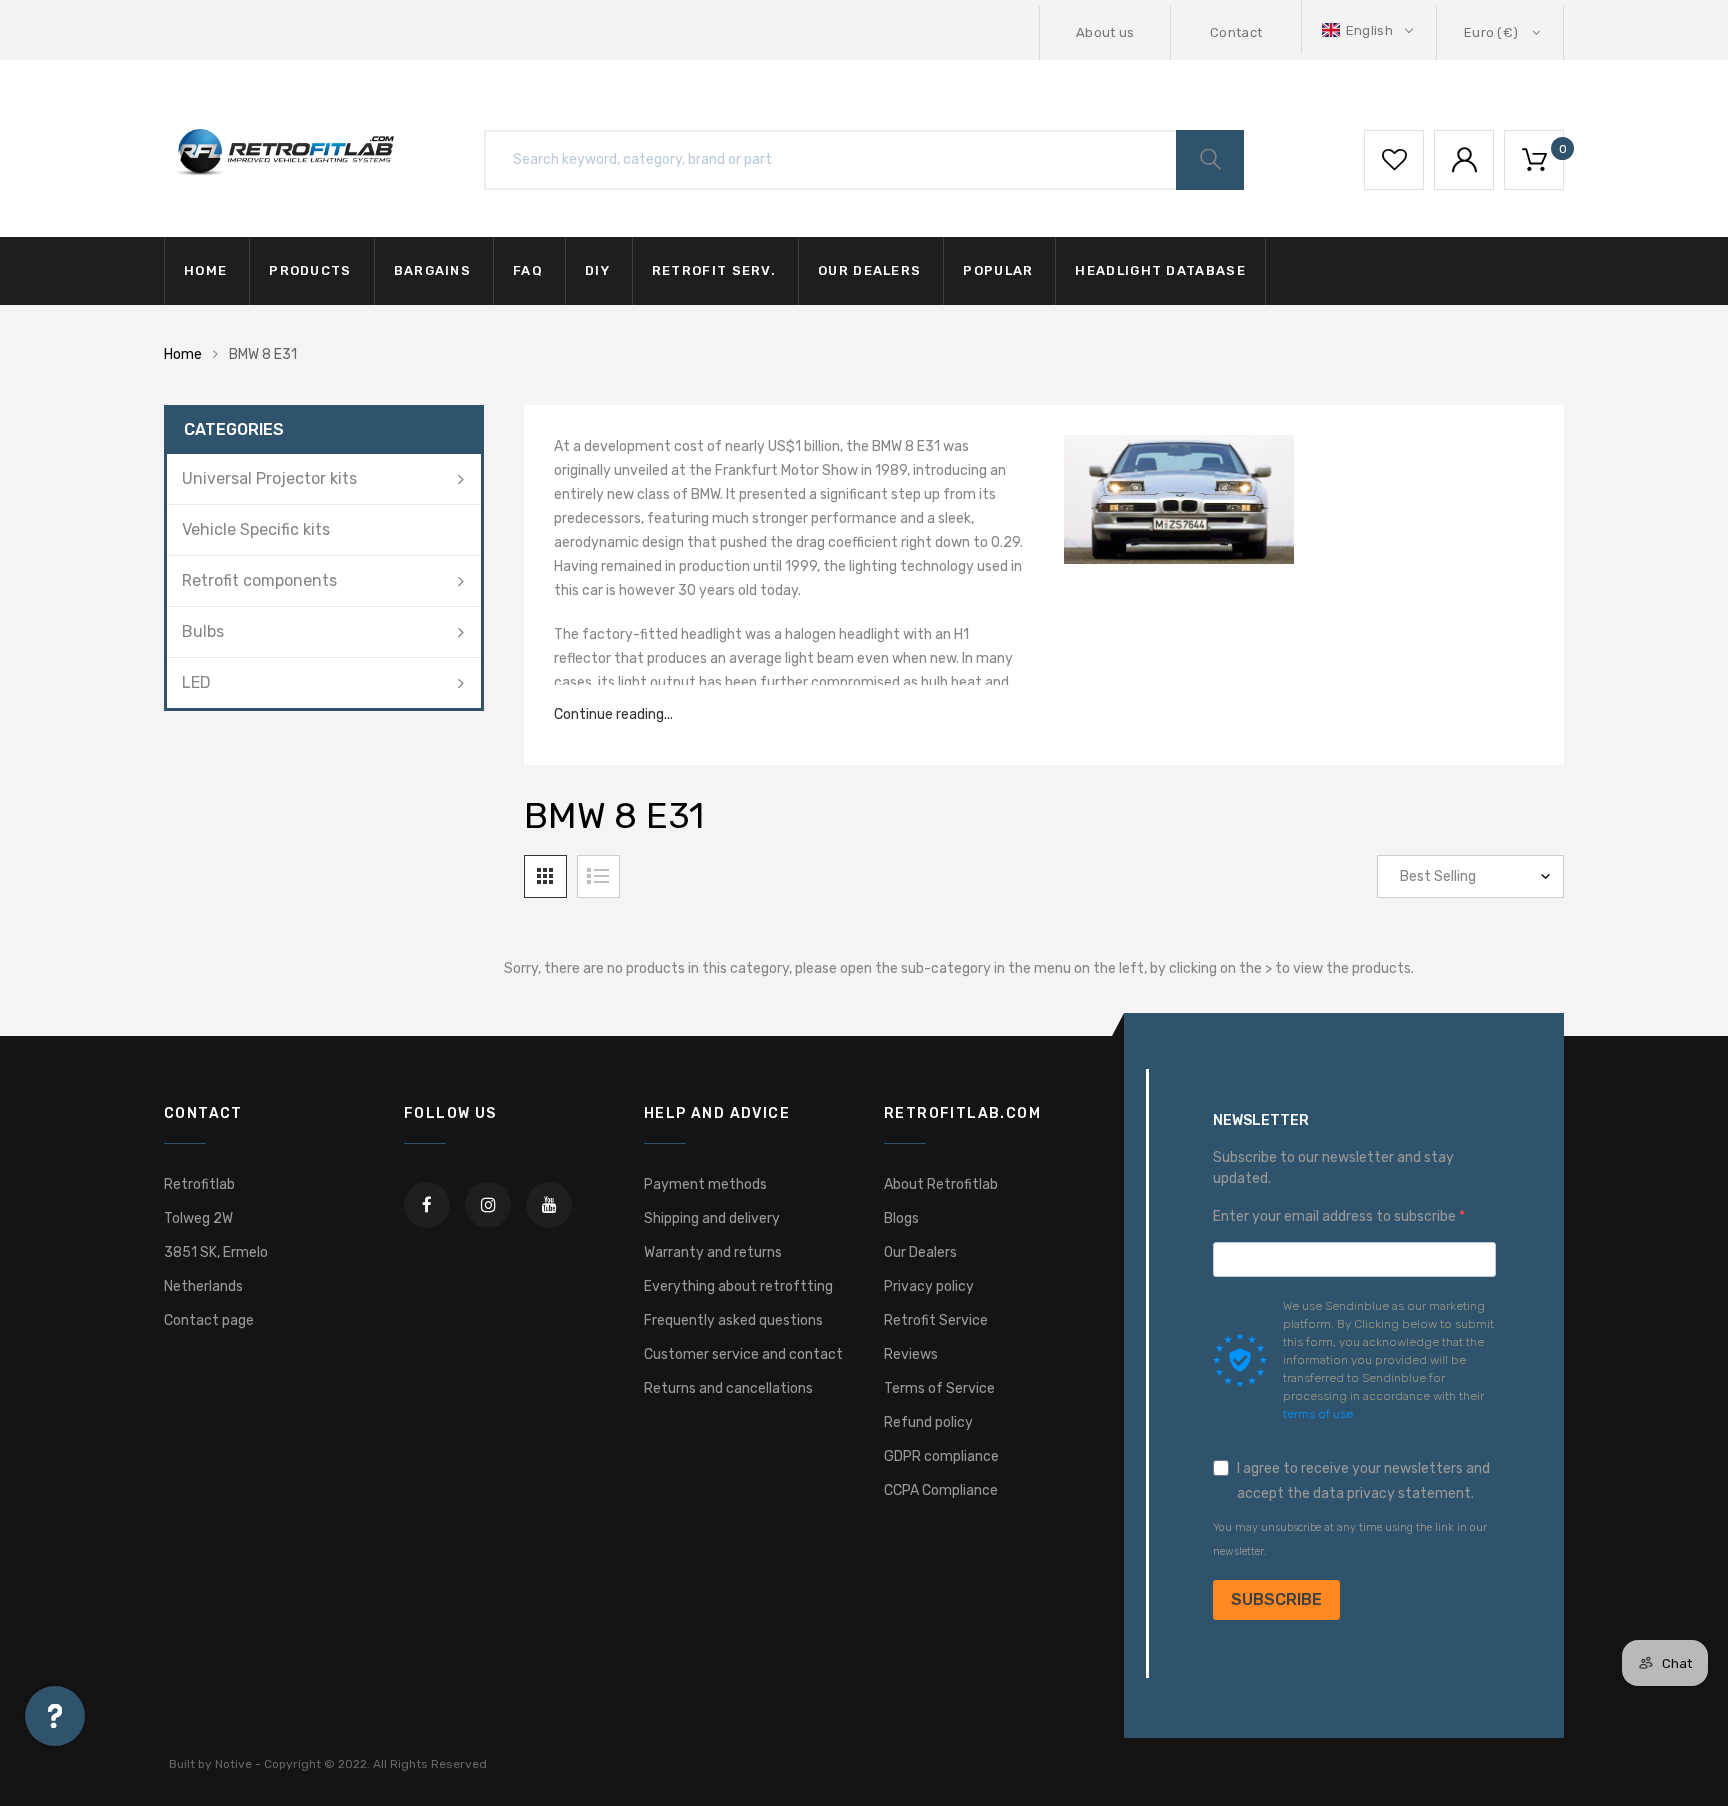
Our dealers (869, 270)
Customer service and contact (743, 1354)
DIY (597, 270)
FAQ (528, 270)
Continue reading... (613, 714)
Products (310, 270)
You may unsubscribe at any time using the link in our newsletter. (1350, 1539)
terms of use (1318, 1414)
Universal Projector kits (269, 478)
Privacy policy (929, 1286)
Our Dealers (920, 1252)
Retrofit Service (936, 1320)
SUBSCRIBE (1276, 1599)
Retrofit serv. (714, 270)
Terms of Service (939, 1388)
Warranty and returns (713, 1252)
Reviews (911, 1354)
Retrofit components (259, 580)
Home (205, 270)
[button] (1369, 30)
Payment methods (705, 1184)
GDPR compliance (941, 1456)
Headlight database (1160, 270)
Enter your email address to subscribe (1336, 1216)
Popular (998, 270)
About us (1105, 32)
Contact (1236, 32)
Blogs (901, 1218)
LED (196, 682)
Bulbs (203, 631)
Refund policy (928, 1422)
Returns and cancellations (728, 1388)
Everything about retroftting (738, 1286)
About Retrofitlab (941, 1184)
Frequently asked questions (733, 1320)
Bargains (432, 270)
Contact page (209, 1320)
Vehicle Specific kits (256, 529)
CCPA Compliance (941, 1490)
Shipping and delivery (712, 1218)
